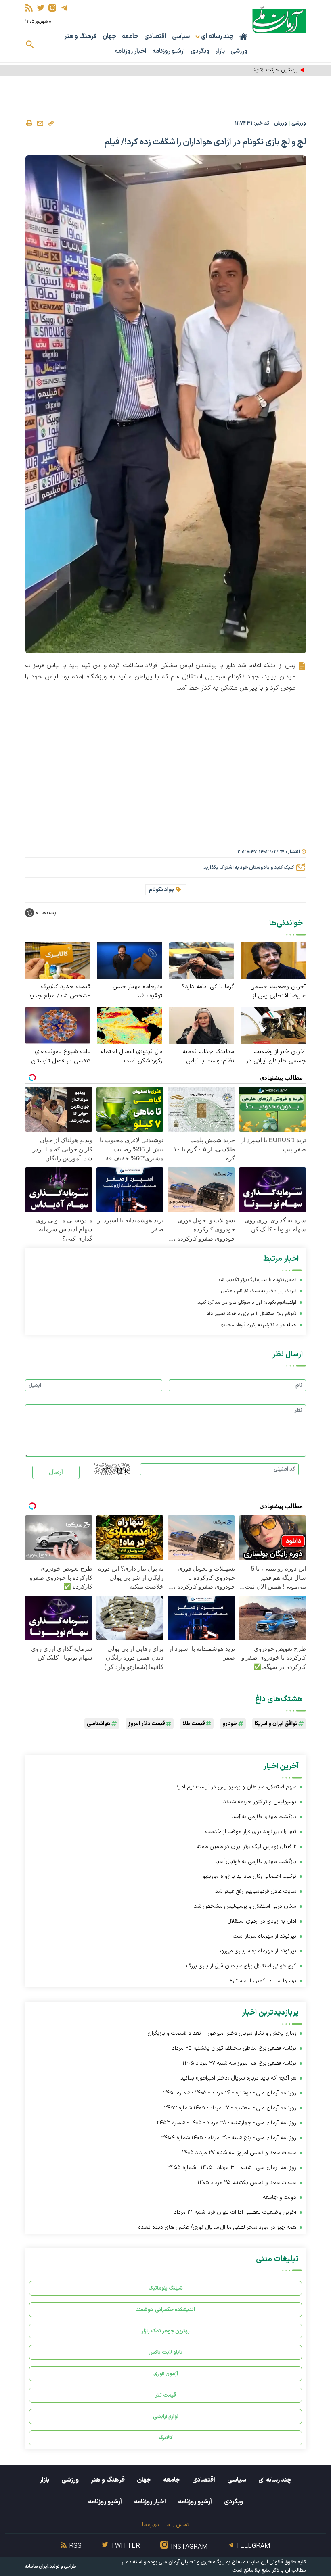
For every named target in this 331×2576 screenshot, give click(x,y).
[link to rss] (29, 8)
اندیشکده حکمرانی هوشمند (165, 2310)
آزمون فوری (166, 2374)
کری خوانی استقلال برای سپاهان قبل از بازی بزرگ (241, 1966)
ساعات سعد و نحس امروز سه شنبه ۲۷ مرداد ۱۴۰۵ (239, 2153)
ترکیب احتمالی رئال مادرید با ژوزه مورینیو (249, 1876)
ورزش (281, 123)
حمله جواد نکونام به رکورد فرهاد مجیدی (258, 1325)
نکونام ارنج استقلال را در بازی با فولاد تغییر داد (251, 1314)
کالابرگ (166, 2438)
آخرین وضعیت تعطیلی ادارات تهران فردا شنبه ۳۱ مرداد (235, 2212)
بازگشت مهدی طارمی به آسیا (264, 1817)
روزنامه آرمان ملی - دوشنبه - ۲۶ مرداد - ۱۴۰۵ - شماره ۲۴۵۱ (230, 2093)
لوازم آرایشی (166, 2416)
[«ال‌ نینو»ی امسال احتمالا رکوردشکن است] (130, 1025)
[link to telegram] (64, 8)
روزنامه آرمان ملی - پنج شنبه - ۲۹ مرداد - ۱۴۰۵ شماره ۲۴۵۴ (229, 2138)
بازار (220, 51)
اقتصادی (155, 37)
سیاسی (181, 37)
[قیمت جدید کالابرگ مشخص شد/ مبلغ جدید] (58, 960)
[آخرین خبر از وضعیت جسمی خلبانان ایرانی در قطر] (273, 1025)
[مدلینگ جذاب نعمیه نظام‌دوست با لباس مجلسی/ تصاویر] (201, 1025)
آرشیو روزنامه (169, 51)
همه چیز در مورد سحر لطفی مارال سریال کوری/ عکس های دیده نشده (217, 2227)
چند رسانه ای (275, 2480)
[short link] (51, 123)
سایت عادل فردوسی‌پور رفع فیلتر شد (256, 1891)
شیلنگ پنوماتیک (165, 2288)
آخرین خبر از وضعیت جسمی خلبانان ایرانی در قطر (276, 1056)
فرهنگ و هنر (81, 37)
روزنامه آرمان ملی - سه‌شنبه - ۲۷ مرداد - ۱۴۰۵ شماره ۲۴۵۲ (230, 2108)
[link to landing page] (279, 20)
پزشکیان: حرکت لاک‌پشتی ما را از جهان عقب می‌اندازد (243, 70)
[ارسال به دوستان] (40, 123)
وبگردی (200, 51)
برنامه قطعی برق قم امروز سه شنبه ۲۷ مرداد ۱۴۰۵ (239, 2063)
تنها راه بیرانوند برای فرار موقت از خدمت (251, 1832)
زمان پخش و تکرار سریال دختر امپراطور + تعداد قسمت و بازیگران (222, 2033)
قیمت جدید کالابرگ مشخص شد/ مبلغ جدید (59, 991)
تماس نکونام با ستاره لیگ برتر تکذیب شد (257, 1280)
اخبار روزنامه (131, 51)
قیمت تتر (166, 2395)
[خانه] (243, 37)
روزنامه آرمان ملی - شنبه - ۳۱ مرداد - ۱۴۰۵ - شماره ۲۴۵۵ (232, 2168)
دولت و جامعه (280, 2197)
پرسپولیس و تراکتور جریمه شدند (260, 1802)
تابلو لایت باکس (165, 2352)
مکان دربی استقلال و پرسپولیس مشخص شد (245, 1906)
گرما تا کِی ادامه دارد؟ (208, 987)
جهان (109, 37)
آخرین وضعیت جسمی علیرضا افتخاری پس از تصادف (278, 991)
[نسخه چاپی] (29, 123)
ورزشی (239, 51)
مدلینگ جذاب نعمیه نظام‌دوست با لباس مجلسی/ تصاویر (208, 1056)
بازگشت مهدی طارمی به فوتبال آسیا (256, 1862)
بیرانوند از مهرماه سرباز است (265, 1936)
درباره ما (150, 2525)
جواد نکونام (162, 890)
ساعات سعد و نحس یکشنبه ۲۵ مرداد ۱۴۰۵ (247, 2183)
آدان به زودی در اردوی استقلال (262, 1921)
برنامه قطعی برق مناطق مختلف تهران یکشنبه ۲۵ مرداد (234, 2048)
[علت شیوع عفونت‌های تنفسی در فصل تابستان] (58, 1025)
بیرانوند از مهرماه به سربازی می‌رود (257, 1951)
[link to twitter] (41, 8)
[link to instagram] (52, 8)
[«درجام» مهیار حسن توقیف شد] (130, 960)
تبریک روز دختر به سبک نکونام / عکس (259, 1291)
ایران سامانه (37, 2567)
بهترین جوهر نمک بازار (166, 2331)
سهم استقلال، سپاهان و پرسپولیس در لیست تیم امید (236, 1787)
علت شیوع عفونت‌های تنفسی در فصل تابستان (61, 1056)
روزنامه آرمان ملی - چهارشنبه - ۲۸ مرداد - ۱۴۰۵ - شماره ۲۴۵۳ (226, 2123)
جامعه (130, 37)
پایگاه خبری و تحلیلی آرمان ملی (192, 2562)
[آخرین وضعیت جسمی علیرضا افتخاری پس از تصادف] (273, 960)
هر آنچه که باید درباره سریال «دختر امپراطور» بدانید (238, 2078)
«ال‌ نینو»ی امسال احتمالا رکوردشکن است (131, 1056)
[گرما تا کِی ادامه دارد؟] (201, 960)
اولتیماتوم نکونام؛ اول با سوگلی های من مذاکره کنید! (246, 1302)
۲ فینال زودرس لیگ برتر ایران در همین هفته (246, 1847)
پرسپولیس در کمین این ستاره (263, 1981)
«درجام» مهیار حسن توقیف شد (137, 991)
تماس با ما (177, 2525)
